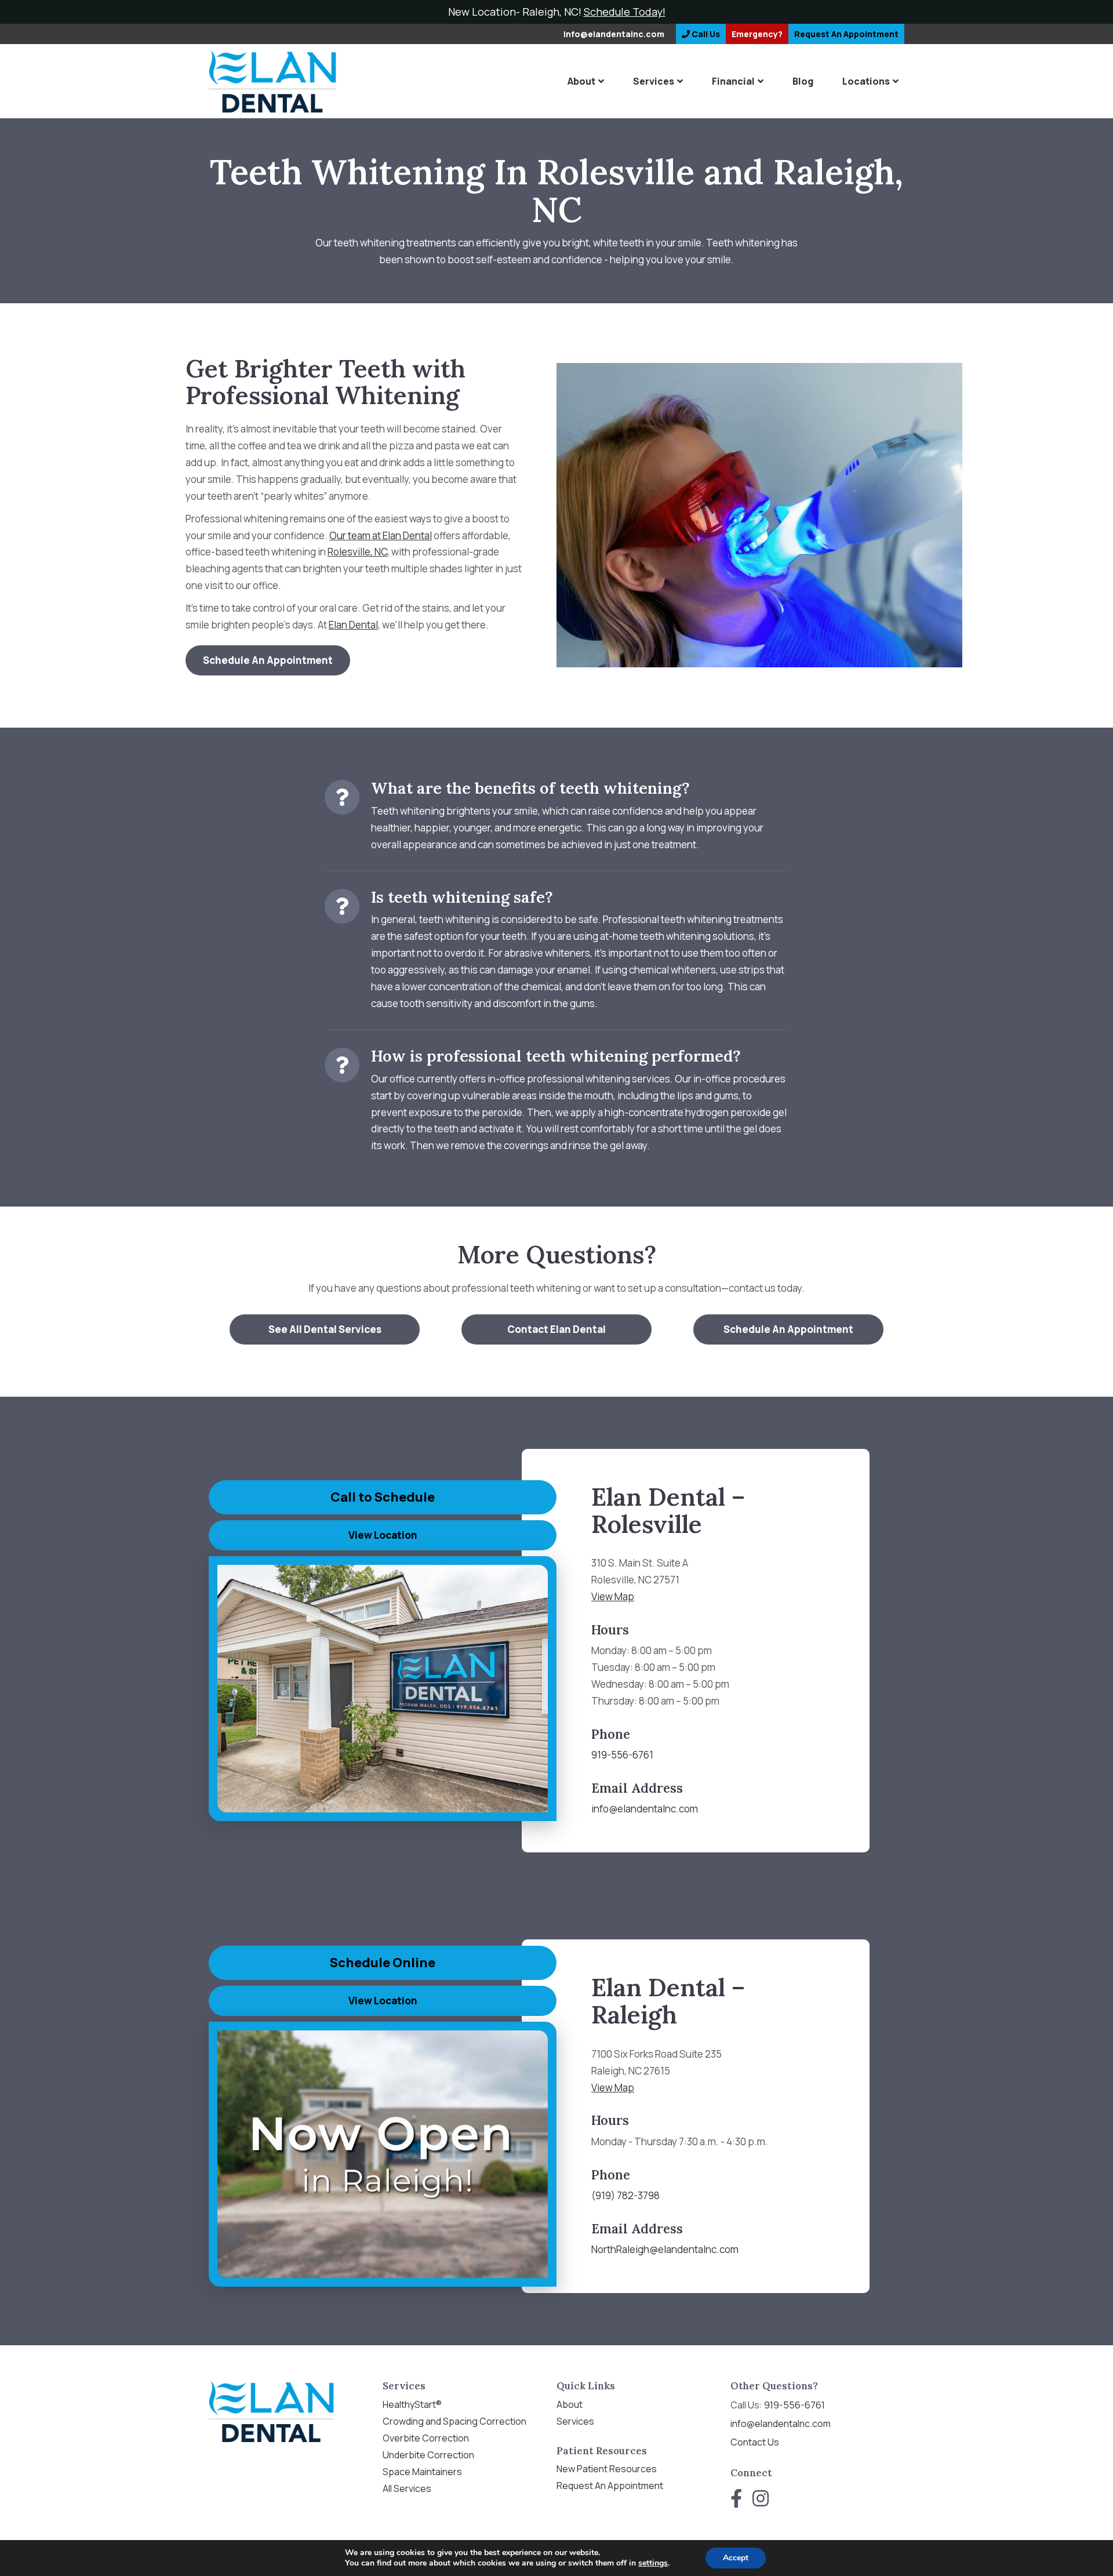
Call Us (705, 34)
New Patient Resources (607, 2469)
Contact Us (755, 2442)
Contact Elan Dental (556, 1329)
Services (654, 81)
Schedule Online (383, 1963)
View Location (383, 1535)
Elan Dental (353, 625)
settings (653, 2563)
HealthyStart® (412, 2404)
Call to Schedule (383, 1497)
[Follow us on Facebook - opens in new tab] (736, 2498)
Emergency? (757, 34)
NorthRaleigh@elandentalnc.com (665, 2249)
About (581, 81)
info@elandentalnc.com (614, 34)
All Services (407, 2488)
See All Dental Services (325, 1329)
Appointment (846, 34)
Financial (733, 81)
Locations (866, 81)
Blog (803, 81)
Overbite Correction (426, 2438)
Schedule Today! (625, 12)
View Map (613, 1596)
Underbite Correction (428, 2455)
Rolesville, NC (357, 552)
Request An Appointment (610, 2486)
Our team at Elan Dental (381, 535)
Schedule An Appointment (268, 660)
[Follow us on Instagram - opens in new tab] (761, 2498)
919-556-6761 (622, 1755)
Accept (736, 2558)
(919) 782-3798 (625, 2195)
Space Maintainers (422, 2472)
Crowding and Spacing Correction (454, 2421)
